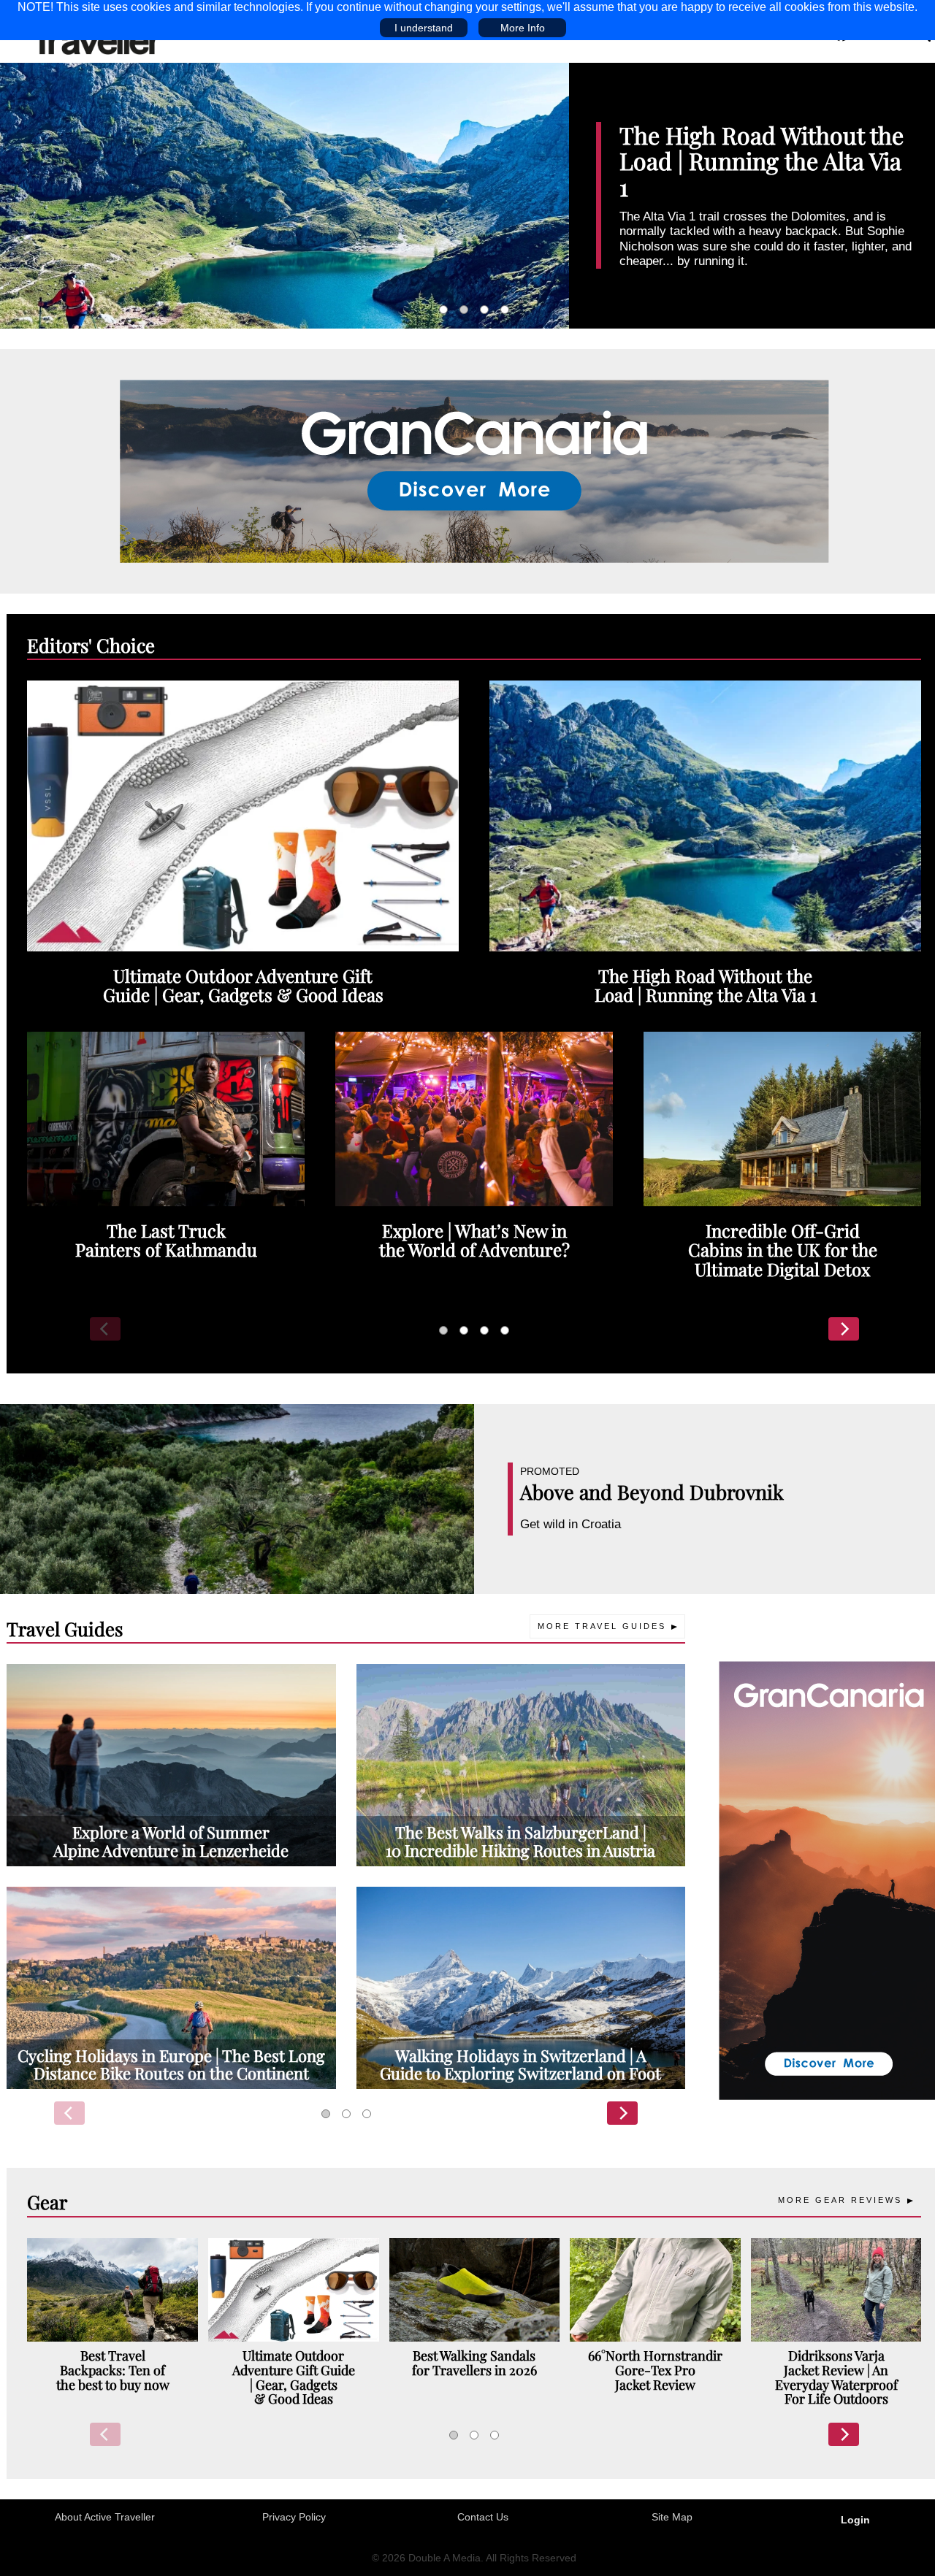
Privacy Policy (294, 2517)
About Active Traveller (105, 2517)
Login (855, 2520)
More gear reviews (840, 2200)
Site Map (672, 2517)
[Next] (844, 1329)
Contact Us (483, 2517)
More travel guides (602, 1626)
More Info (523, 28)
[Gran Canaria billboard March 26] (474, 470)
